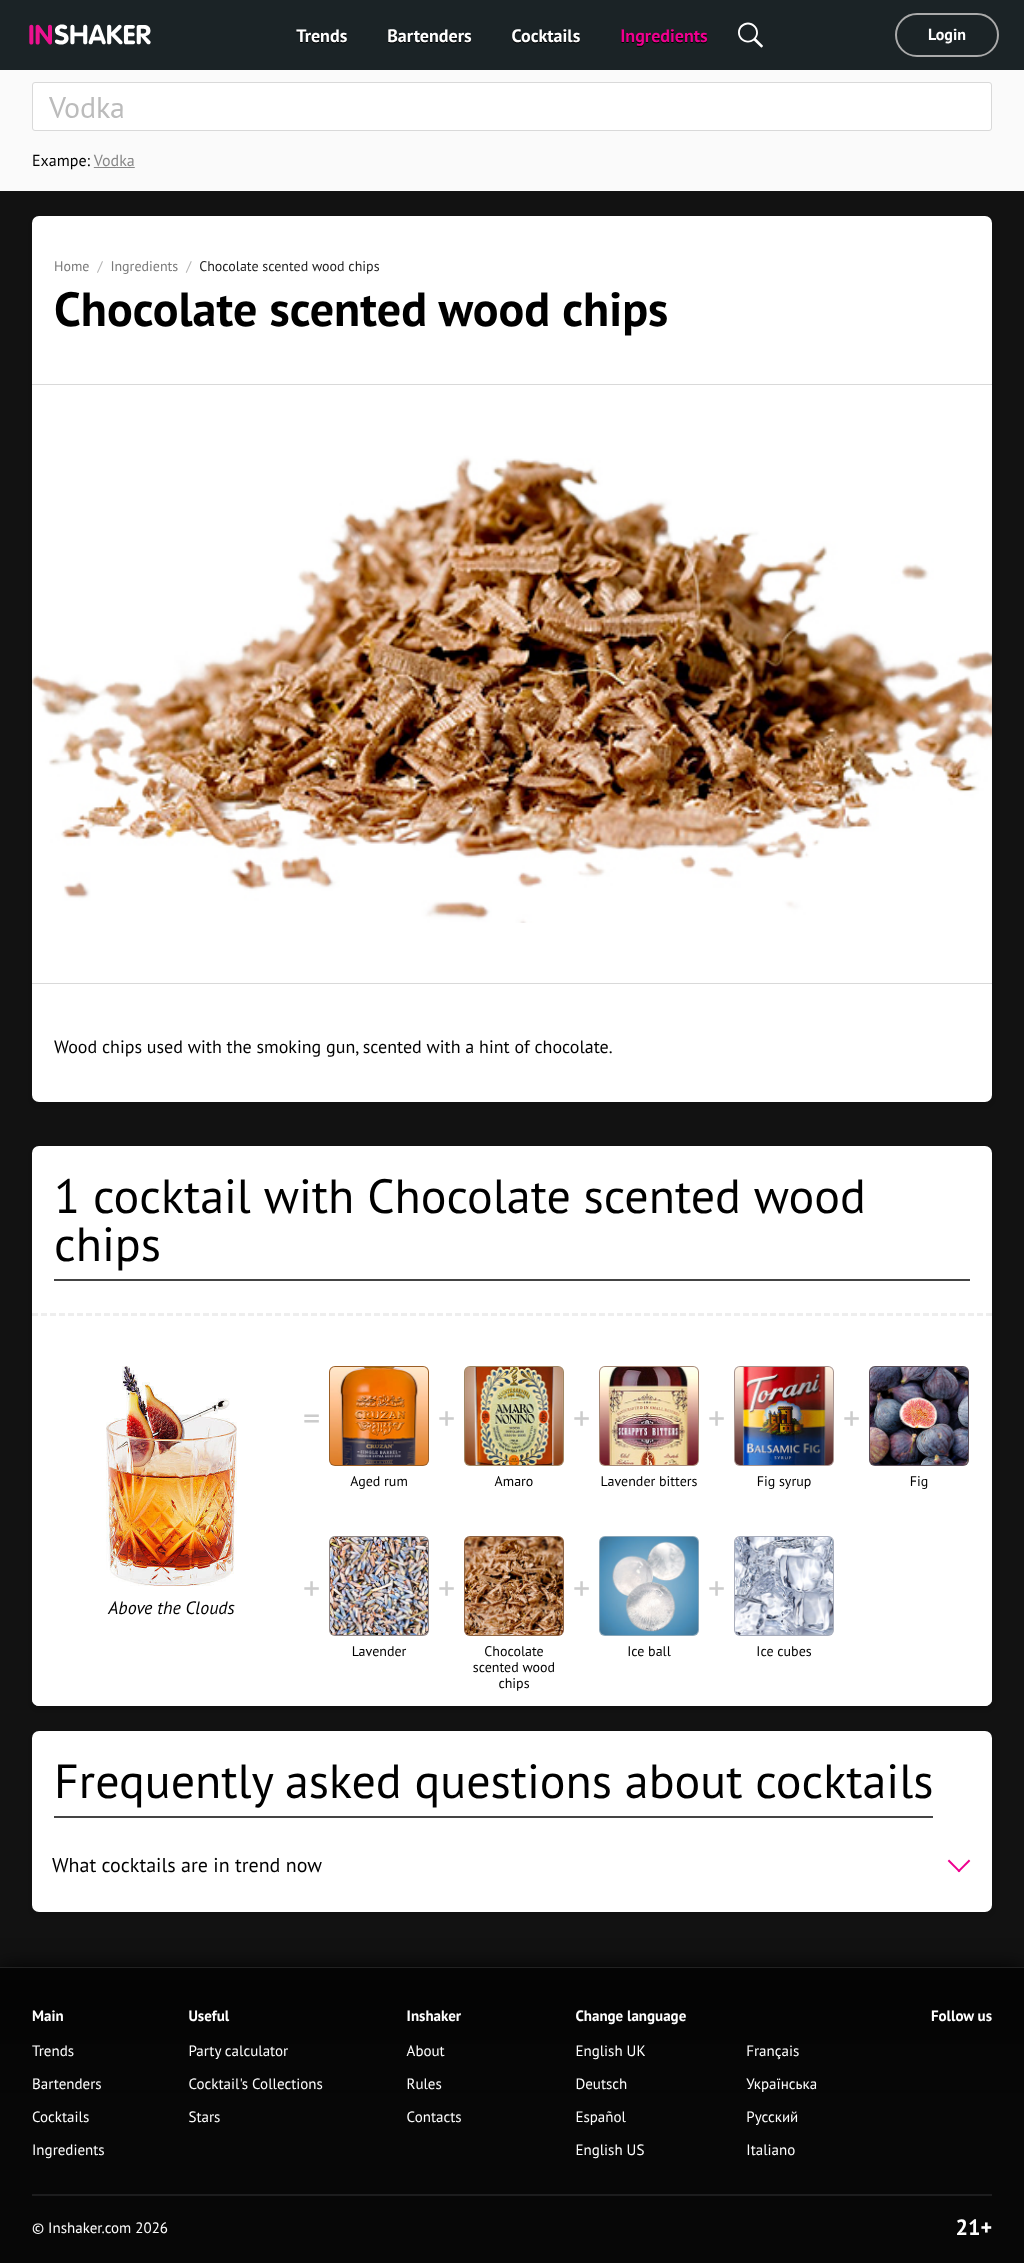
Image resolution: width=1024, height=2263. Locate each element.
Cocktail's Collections (255, 2084)
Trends (321, 35)
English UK (610, 2051)
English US (609, 2150)
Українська (781, 2084)
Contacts (434, 2117)
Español (600, 2117)
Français (772, 2051)
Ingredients (663, 35)
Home (71, 266)
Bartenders (429, 35)
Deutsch (601, 2084)
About (426, 2051)
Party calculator (238, 2051)
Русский (772, 2117)
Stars (204, 2117)
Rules (424, 2084)
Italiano (770, 2150)
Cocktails (546, 35)
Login (947, 35)
